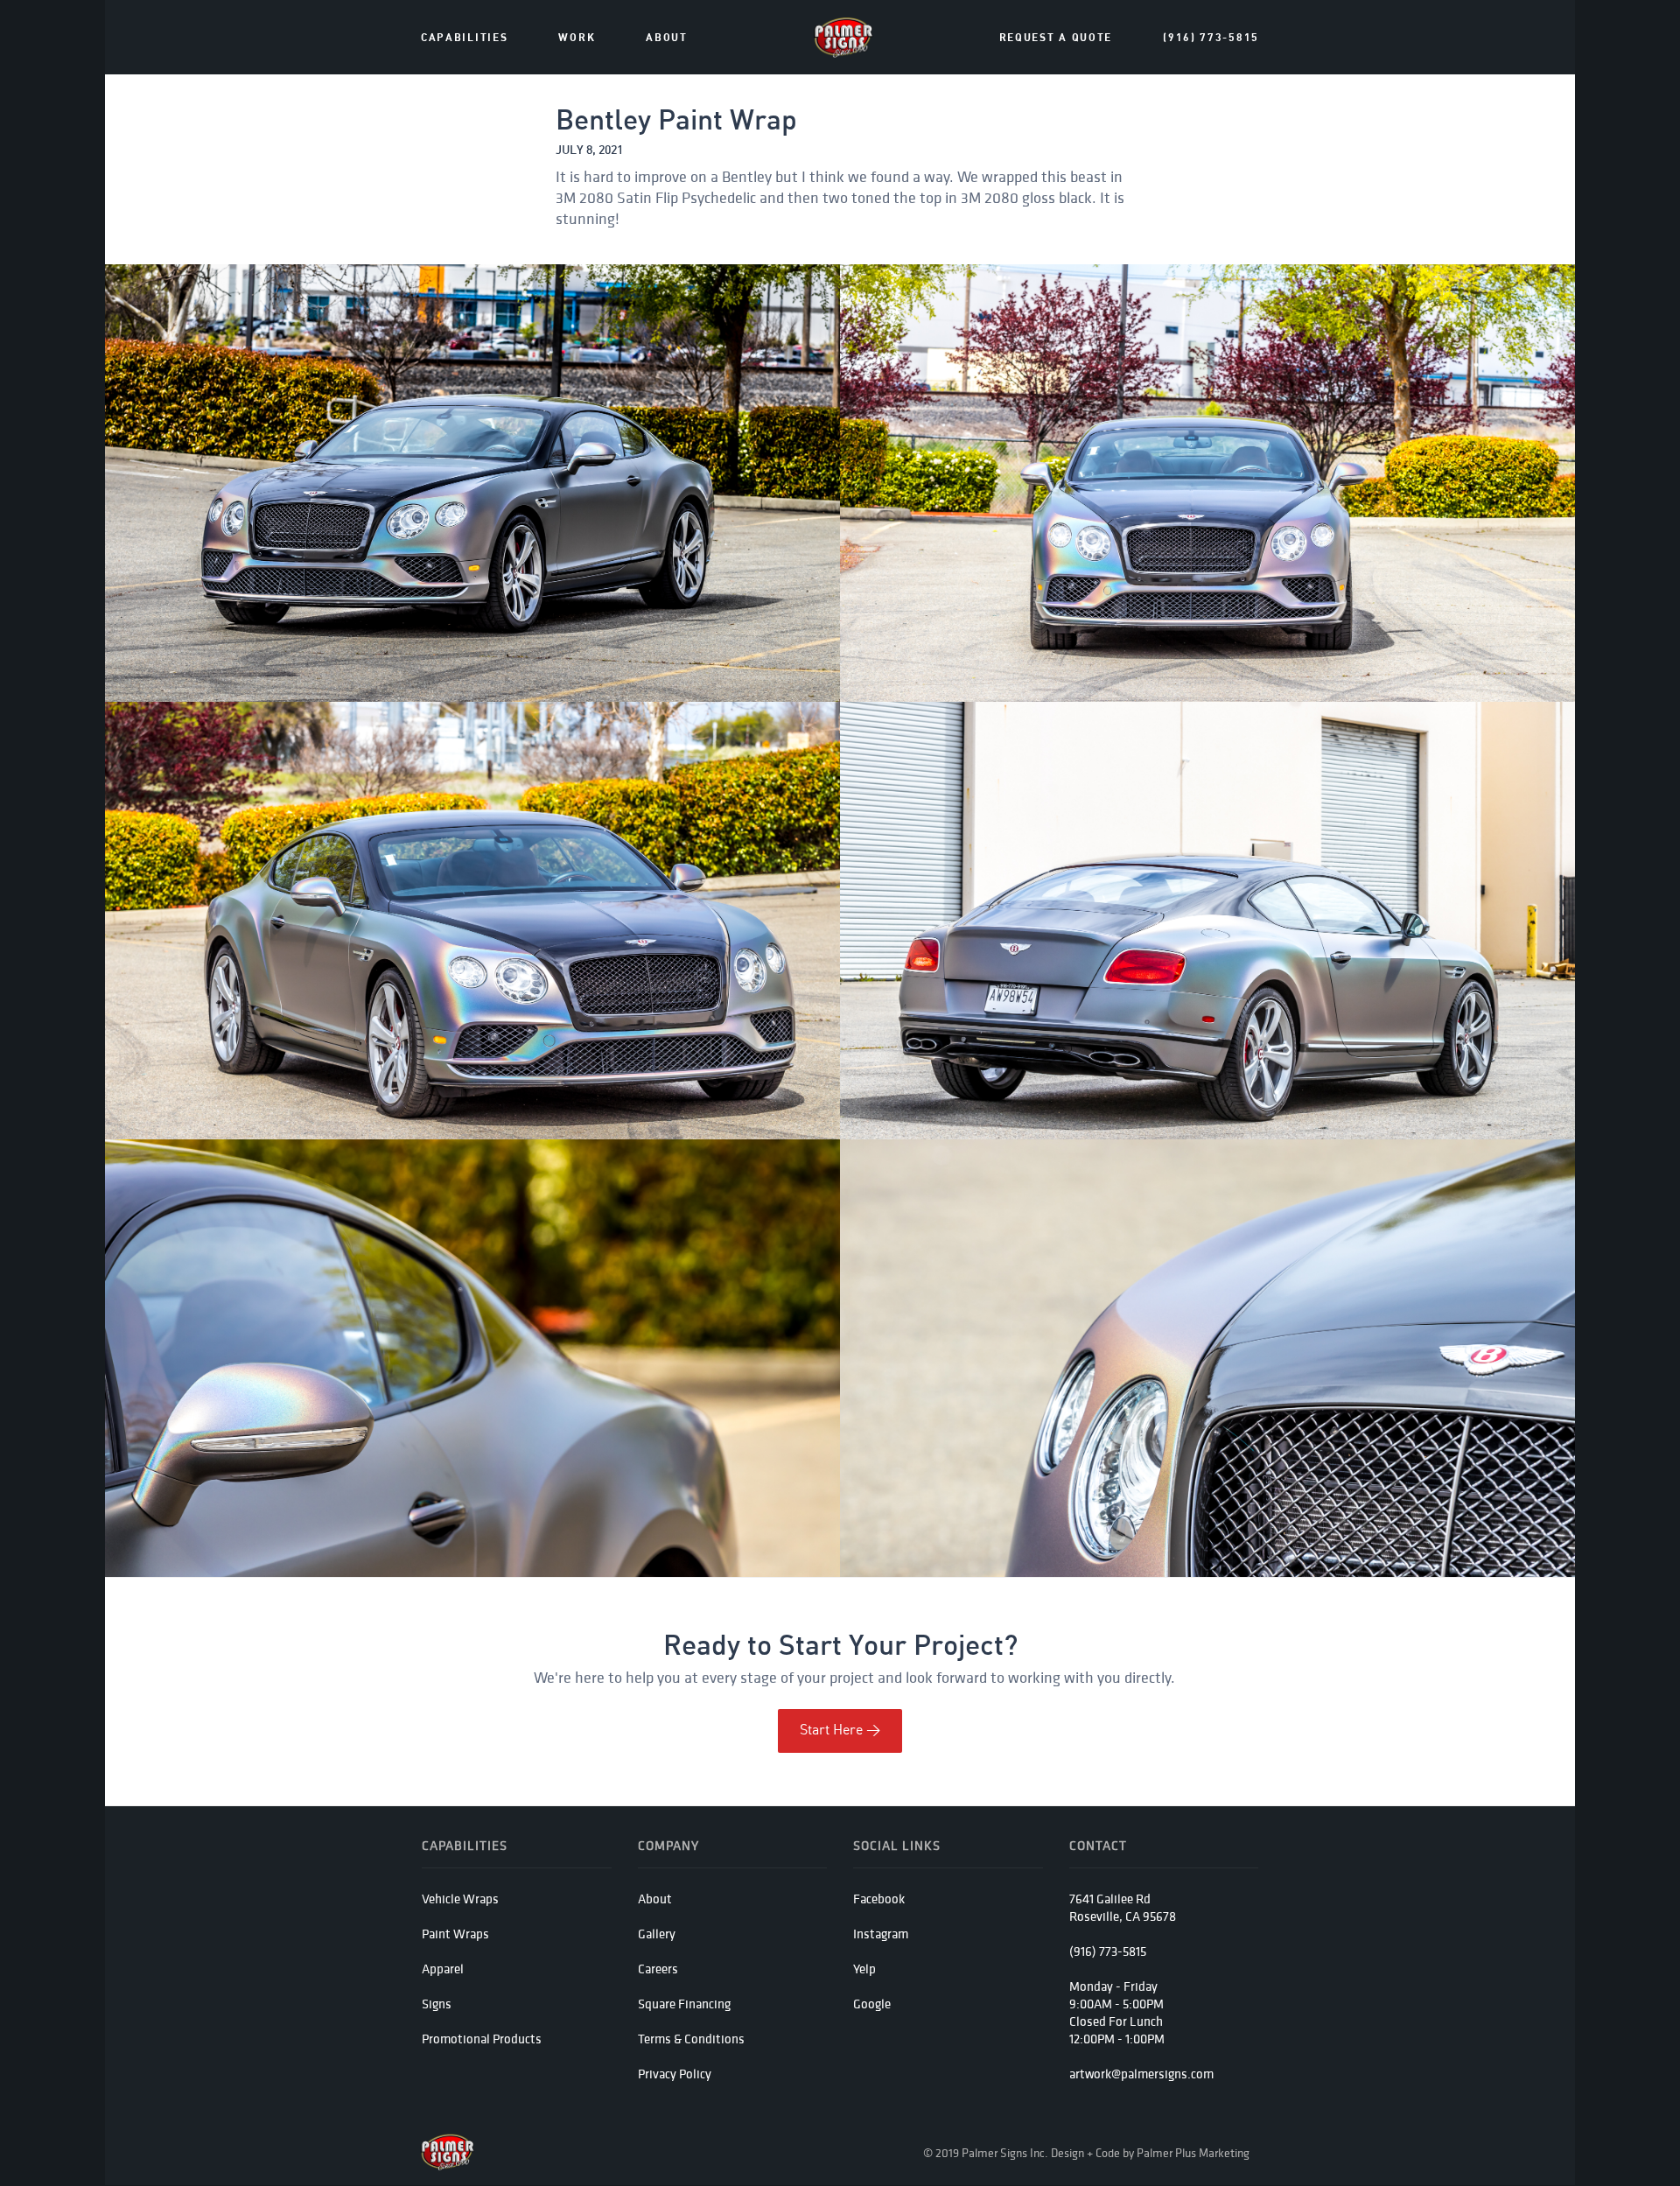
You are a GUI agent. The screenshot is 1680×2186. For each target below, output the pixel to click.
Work (577, 38)
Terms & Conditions (691, 2039)
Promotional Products (482, 2039)
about (667, 38)
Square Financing (684, 2004)
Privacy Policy (675, 2074)
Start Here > (840, 1731)
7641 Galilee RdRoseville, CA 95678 (1123, 1907)
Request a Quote (1056, 38)
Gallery (657, 1934)
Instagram (881, 1934)
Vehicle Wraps (460, 1899)
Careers (658, 1969)
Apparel (443, 1969)
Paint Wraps (455, 1934)
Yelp (864, 1969)
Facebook (879, 1899)
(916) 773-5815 (1211, 38)
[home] (843, 38)
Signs (437, 2004)
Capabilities (464, 38)
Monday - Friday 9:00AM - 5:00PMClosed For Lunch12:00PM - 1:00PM (1117, 2012)
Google (872, 2004)
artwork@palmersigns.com (1141, 2074)
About (655, 1899)
